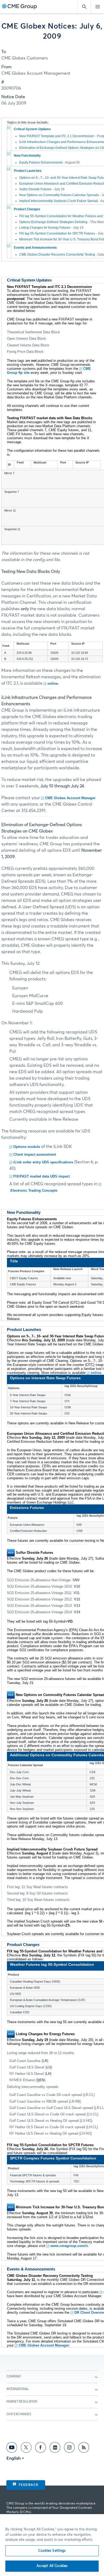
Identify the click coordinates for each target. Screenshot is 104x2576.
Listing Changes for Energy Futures (45, 228)
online (53, 683)
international (18, 2389)
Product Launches (28, 171)
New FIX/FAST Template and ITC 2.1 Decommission (57, 136)
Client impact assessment (35, 1154)
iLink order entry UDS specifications (43, 1162)
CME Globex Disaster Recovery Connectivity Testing (57, 255)
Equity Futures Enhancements (41, 163)
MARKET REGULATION (22, 2402)
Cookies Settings (52, 2551)
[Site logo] (19, 7)
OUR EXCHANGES (19, 2414)
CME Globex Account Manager (70, 798)
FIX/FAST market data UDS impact (41, 1176)
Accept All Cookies (52, 2566)
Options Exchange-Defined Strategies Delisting (53, 222)
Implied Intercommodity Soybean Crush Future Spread (59, 201)
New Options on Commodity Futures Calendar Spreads (59, 195)
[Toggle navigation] (97, 7)
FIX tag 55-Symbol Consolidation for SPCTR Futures (57, 233)
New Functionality (27, 156)
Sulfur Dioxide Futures (35, 189)
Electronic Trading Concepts (34, 1190)
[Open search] (84, 7)
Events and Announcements (35, 248)
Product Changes (27, 209)
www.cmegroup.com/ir (69, 2246)
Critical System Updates (32, 129)
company (14, 2377)
